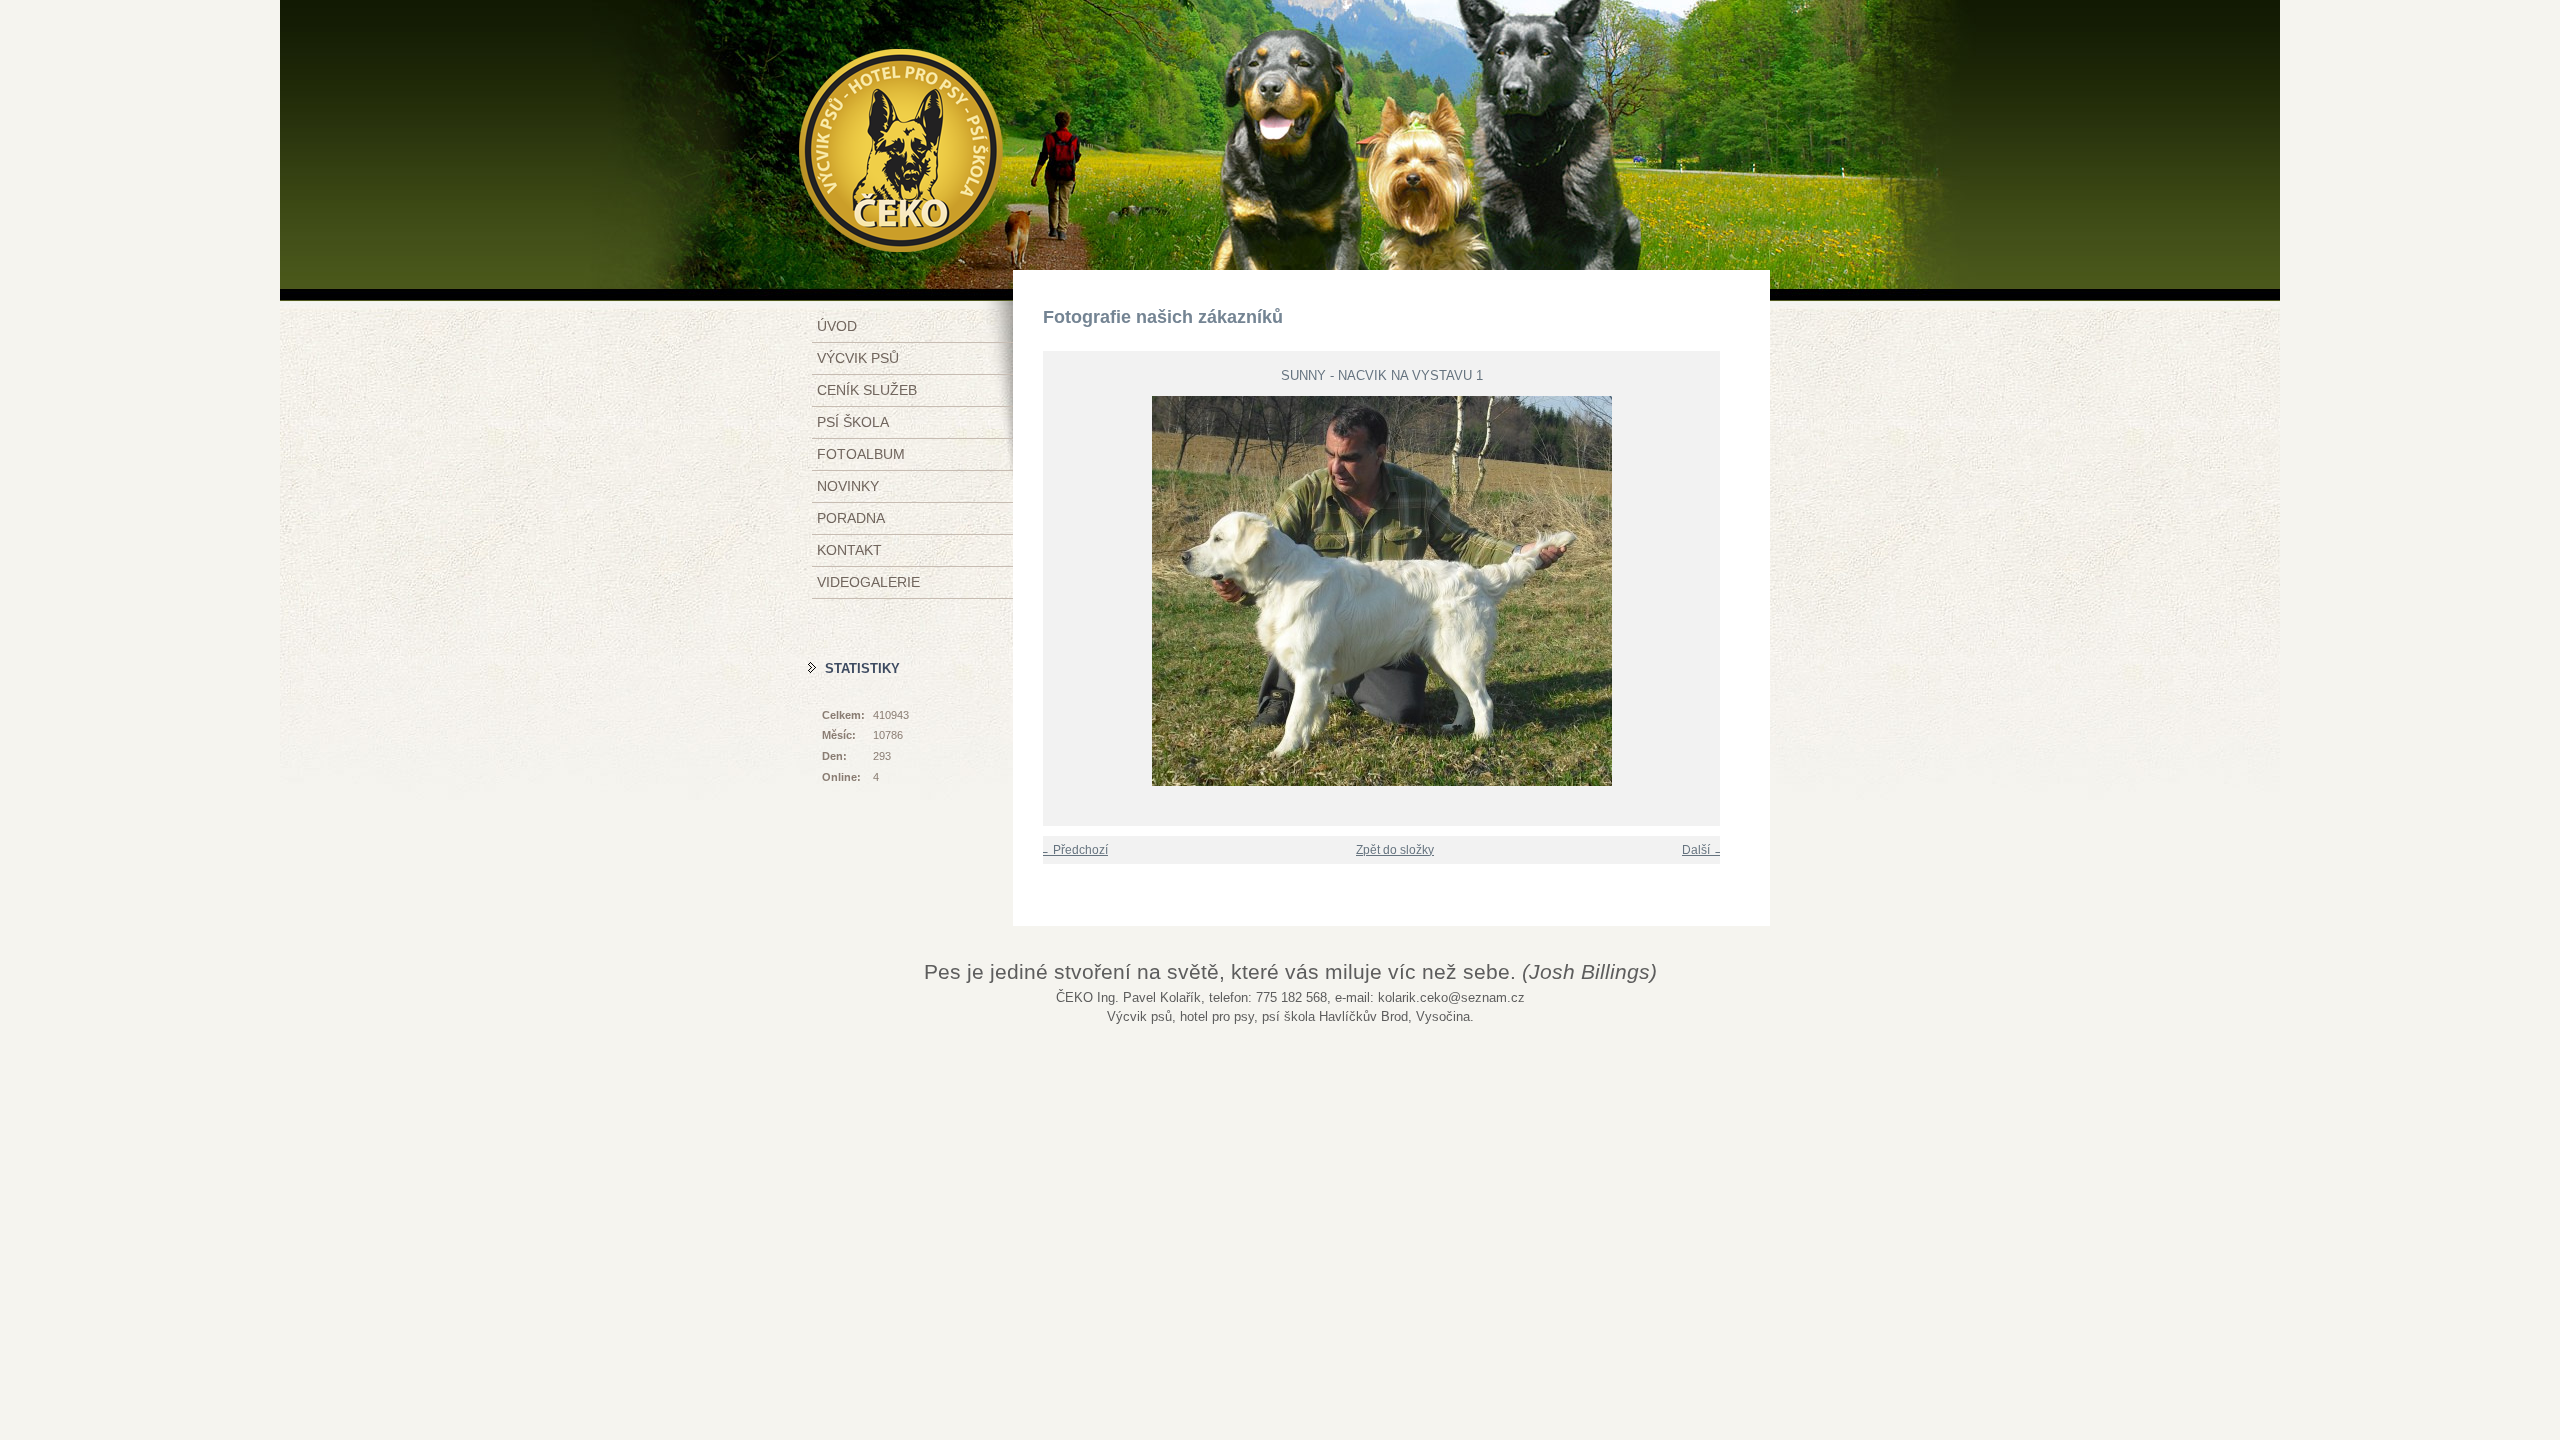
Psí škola (853, 422)
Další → (1703, 850)
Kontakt (849, 550)
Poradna (851, 518)
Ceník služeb (867, 390)
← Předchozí (1073, 850)
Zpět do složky (1395, 850)
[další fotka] (1717, 591)
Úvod (837, 326)
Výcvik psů (858, 358)
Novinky (848, 486)
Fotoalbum (861, 454)
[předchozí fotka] (1045, 591)
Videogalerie (868, 582)
